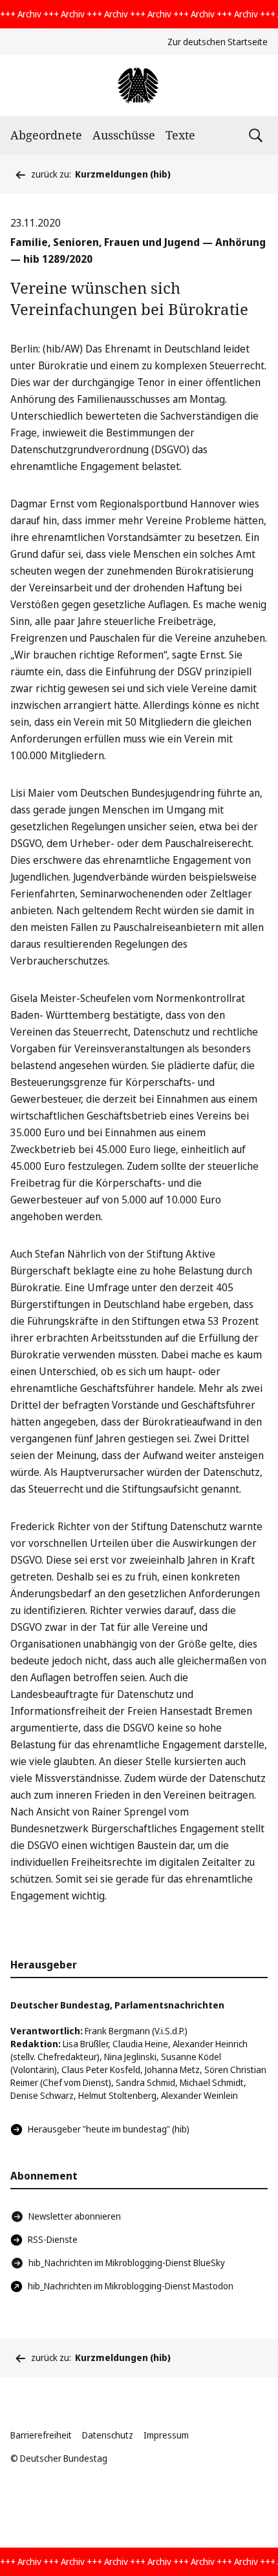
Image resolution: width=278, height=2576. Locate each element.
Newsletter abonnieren (75, 2216)
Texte (180, 135)
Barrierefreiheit (41, 2435)
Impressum (166, 2435)
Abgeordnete (46, 135)
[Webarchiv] (139, 86)
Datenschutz (108, 2435)
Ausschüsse (124, 135)
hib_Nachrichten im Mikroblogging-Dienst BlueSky (127, 2263)
